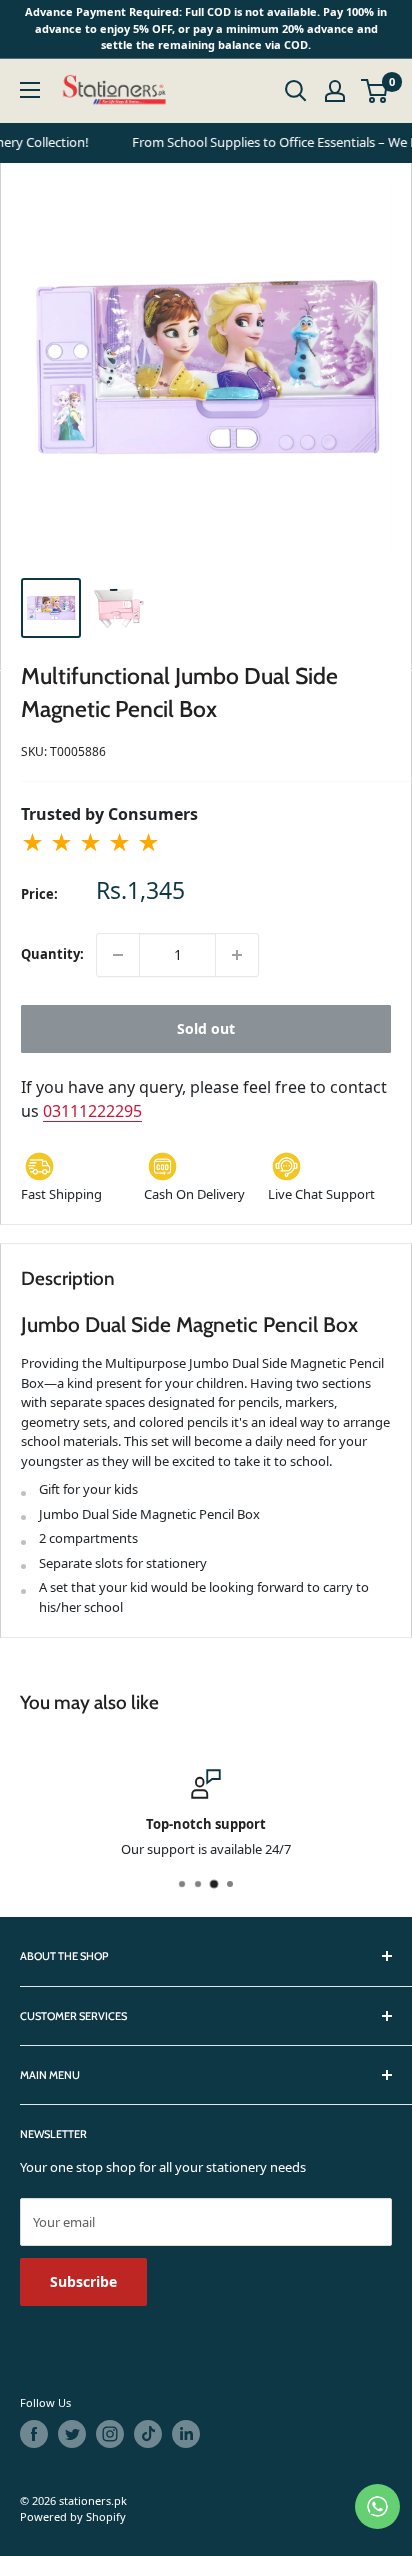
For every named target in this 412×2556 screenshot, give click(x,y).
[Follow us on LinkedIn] (186, 2434)
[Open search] (296, 91)
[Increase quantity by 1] (237, 955)
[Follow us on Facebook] (34, 2434)
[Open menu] (30, 90)
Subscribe (83, 2281)
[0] (375, 91)
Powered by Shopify (73, 2516)
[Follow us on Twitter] (72, 2434)
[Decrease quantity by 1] (118, 955)
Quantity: (52, 954)
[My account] (335, 91)
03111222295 (92, 1111)
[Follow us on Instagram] (110, 2434)
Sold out (206, 1028)
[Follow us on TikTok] (148, 2434)
